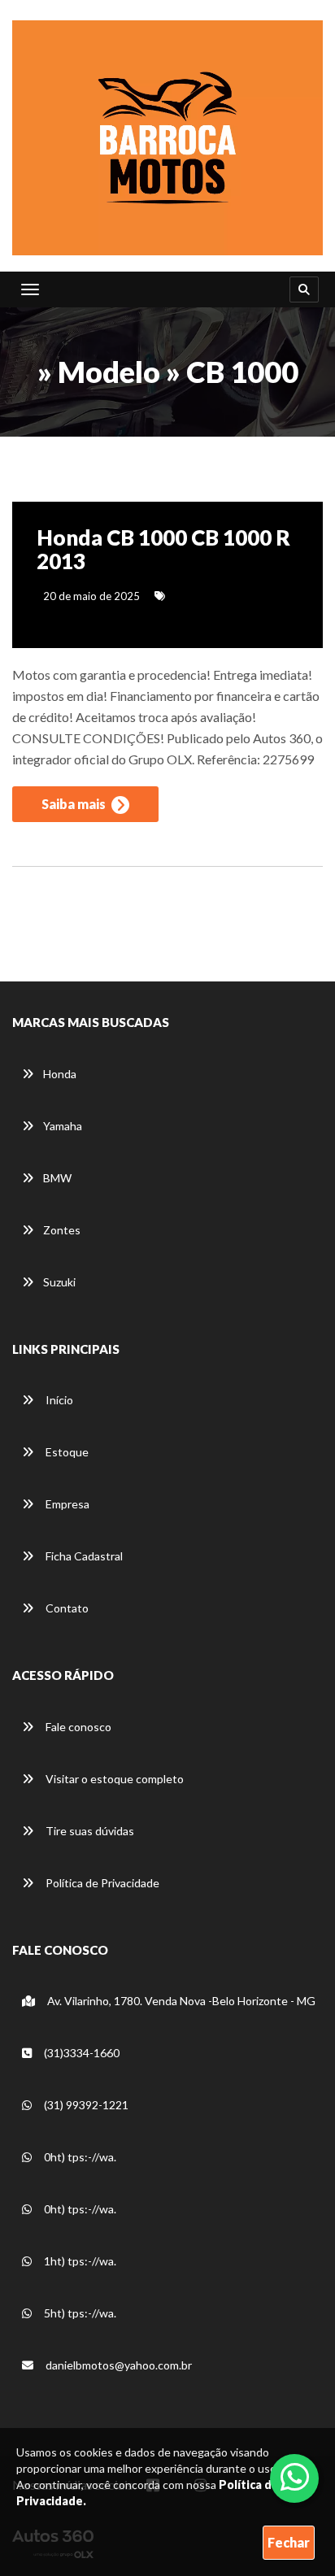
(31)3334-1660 (80, 2053)
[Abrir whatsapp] (295, 2477)
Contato (66, 1608)
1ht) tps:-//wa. (79, 2261)
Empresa (66, 1504)
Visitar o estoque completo (113, 1779)
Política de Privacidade (101, 1883)
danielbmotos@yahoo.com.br (117, 2365)
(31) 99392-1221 (85, 2105)
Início (58, 1400)
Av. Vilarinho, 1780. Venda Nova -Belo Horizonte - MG (180, 2001)
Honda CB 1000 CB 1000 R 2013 (163, 549)
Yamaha (63, 1126)
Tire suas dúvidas (89, 1831)
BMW (57, 1178)
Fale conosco (77, 1727)
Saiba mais (75, 804)
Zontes (62, 1230)
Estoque (66, 1452)
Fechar (289, 2542)
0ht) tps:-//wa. (79, 2157)
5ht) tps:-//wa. (79, 2313)
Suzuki (59, 1282)
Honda (60, 1074)
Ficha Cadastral (83, 1556)
